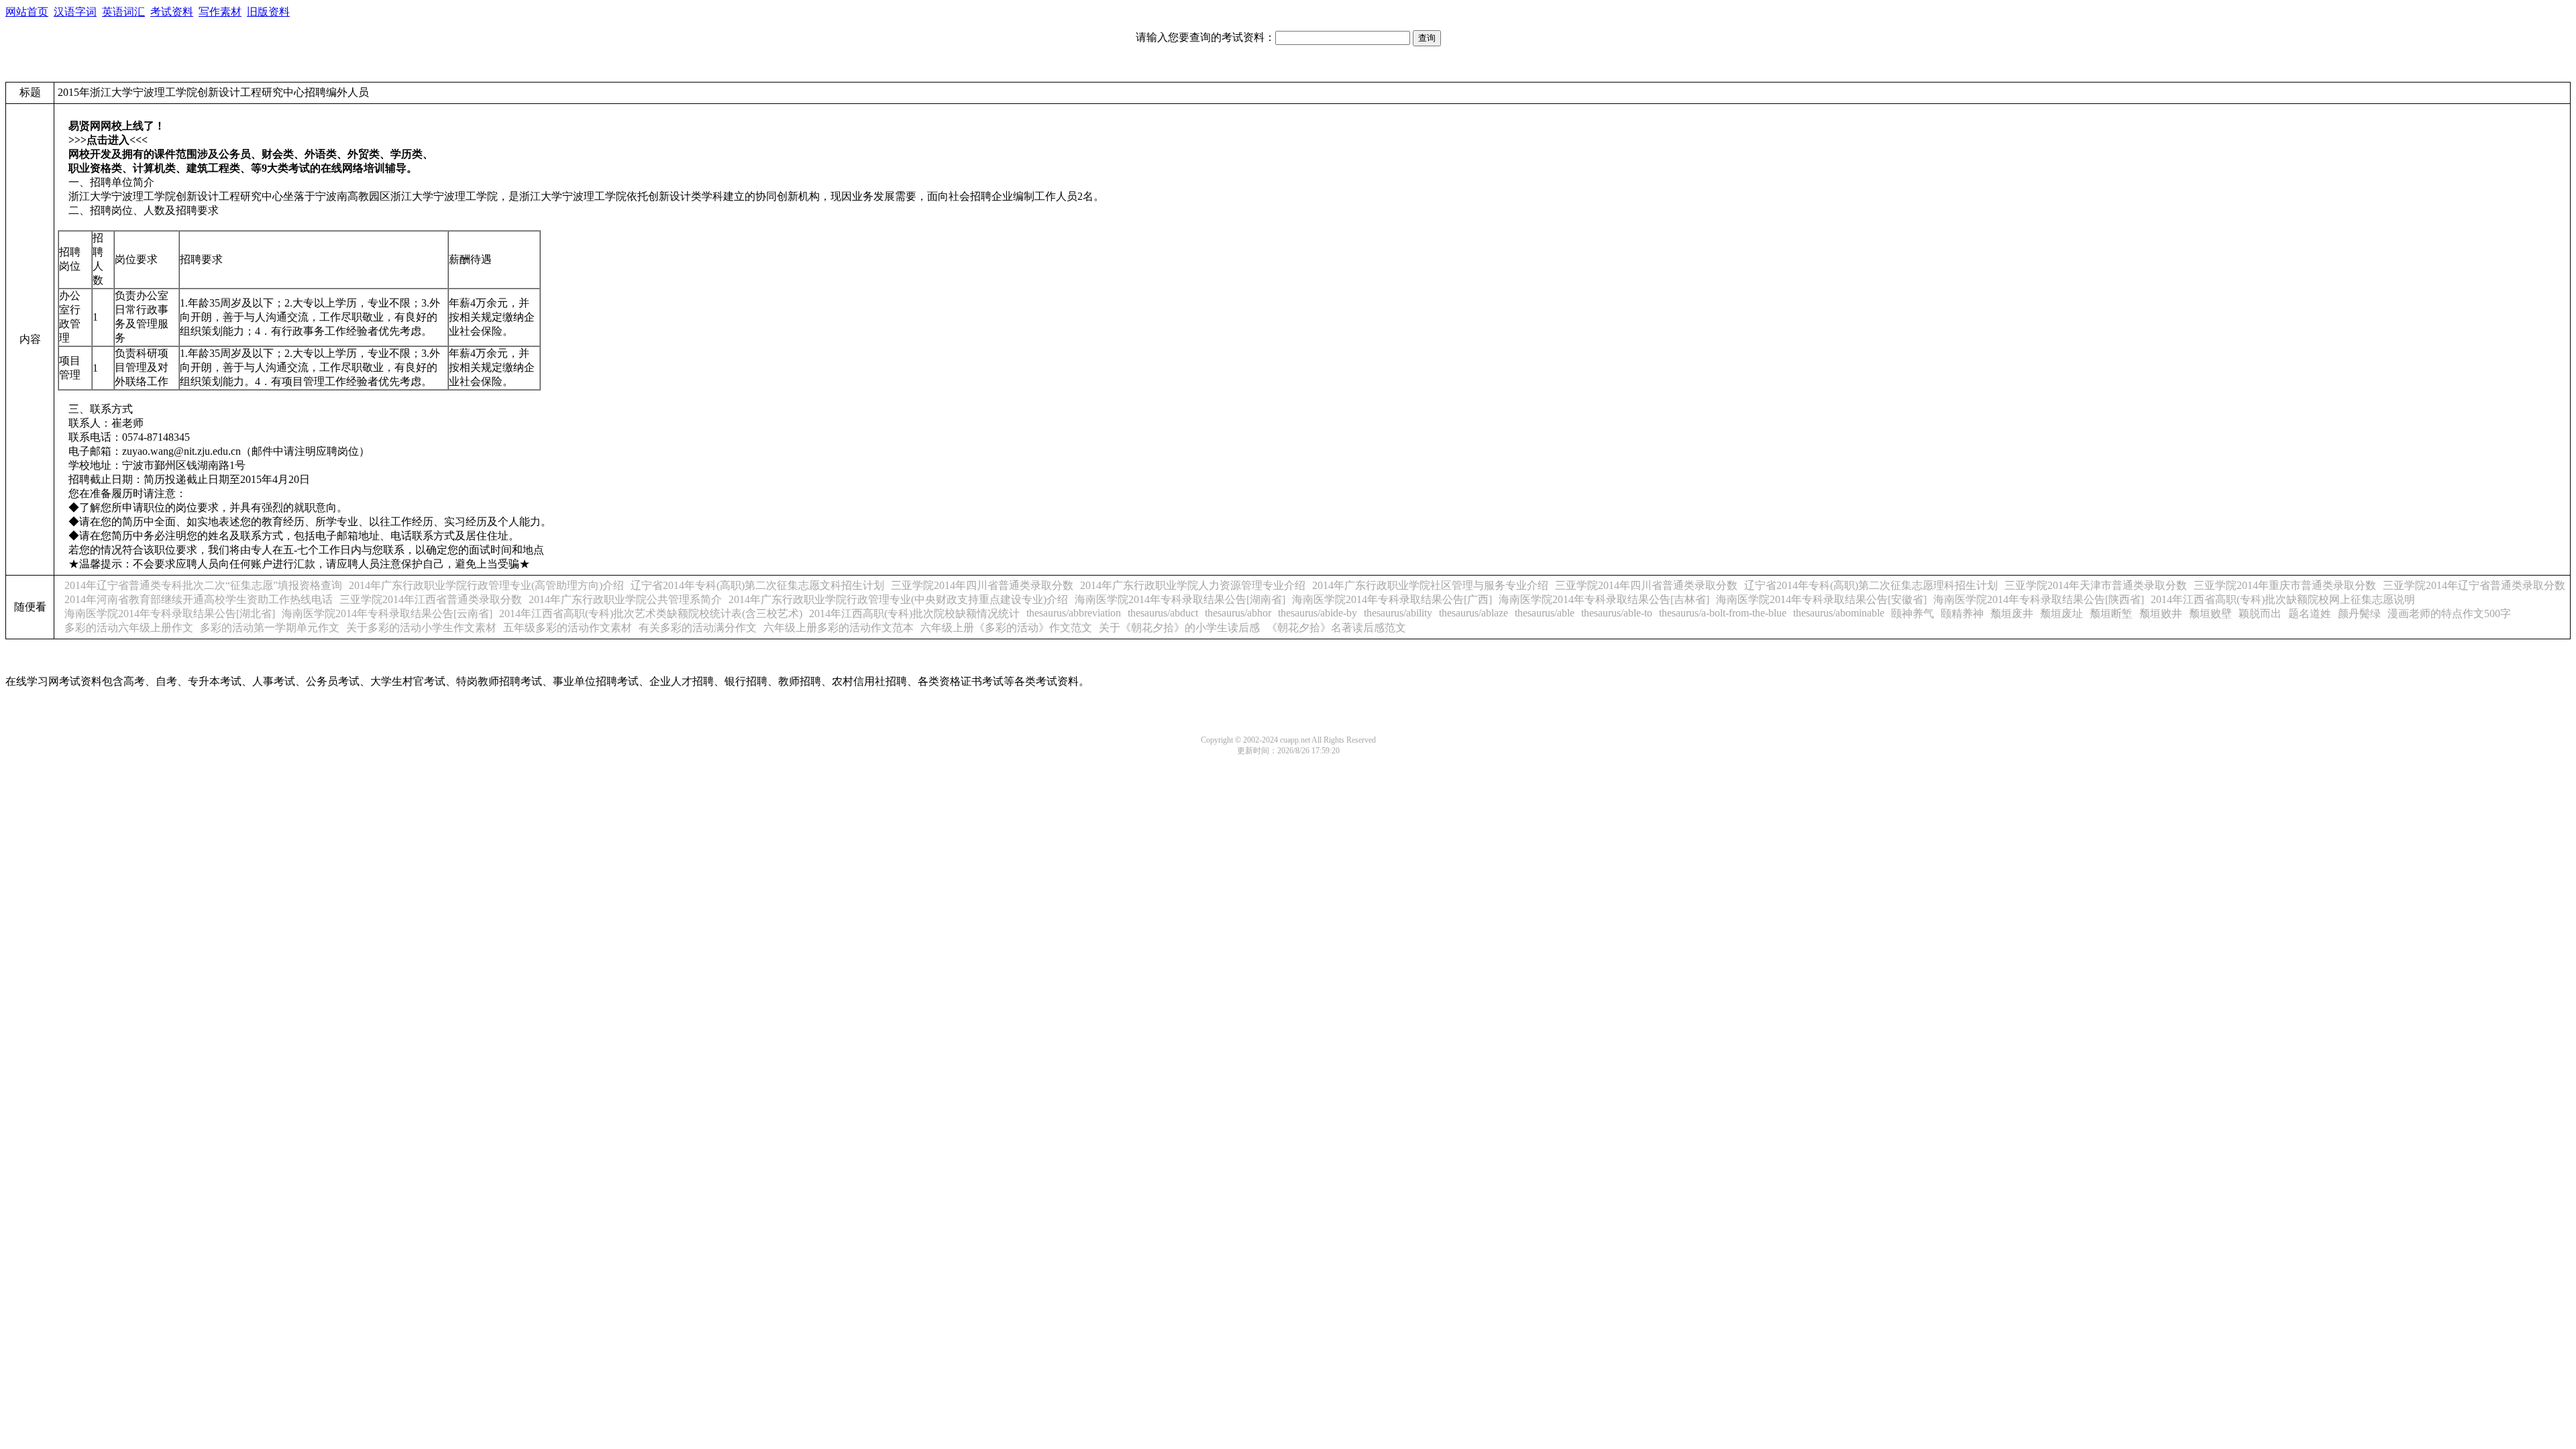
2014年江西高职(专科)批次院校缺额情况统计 (914, 613)
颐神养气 (1913, 613)
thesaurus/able (1545, 613)
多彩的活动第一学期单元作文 (270, 628)
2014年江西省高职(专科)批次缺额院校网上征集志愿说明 (2283, 599)
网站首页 (27, 12)
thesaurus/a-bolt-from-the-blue (1723, 613)
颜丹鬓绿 (2359, 613)
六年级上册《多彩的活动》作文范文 (1006, 628)
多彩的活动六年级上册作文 (129, 628)
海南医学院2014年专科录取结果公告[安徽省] (1821, 599)
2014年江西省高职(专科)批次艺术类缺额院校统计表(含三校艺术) (651, 613)
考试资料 (172, 12)
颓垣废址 (2061, 613)
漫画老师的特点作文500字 (2449, 613)
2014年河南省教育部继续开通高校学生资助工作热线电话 (199, 599)
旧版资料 (268, 12)
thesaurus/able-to (1617, 613)
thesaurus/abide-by (1318, 613)
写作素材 (220, 12)
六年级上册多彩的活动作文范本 (839, 628)
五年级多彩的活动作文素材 (568, 628)
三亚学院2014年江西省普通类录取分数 (431, 599)
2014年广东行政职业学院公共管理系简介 (625, 599)
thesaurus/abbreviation (1074, 613)
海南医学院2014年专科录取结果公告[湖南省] (1180, 599)
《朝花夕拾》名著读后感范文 (1336, 628)
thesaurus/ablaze (1473, 613)
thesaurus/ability (1398, 613)
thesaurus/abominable (1839, 613)
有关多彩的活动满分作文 (698, 628)
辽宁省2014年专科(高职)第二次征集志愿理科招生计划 (1871, 585)
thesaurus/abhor (1238, 613)
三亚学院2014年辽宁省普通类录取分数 (2474, 585)
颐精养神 (1962, 613)
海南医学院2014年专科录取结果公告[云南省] (387, 613)
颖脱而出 (2260, 613)
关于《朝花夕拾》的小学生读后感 (1179, 628)
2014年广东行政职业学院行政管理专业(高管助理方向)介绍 (486, 585)
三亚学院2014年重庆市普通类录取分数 (2285, 585)
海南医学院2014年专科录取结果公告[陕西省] (2039, 599)
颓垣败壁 (2210, 613)
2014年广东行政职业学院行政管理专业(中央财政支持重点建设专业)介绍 (898, 599)
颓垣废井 (2012, 613)
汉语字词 (75, 12)
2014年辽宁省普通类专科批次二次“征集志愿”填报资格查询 (203, 585)
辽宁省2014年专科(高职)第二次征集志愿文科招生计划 (757, 585)
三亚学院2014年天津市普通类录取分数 (2096, 585)
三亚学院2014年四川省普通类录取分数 (982, 585)
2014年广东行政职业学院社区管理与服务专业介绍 (1430, 585)
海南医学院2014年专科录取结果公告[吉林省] (1604, 599)
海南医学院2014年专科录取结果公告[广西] (1392, 599)
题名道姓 (2310, 613)
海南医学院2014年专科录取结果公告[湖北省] (170, 613)
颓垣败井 (2161, 613)
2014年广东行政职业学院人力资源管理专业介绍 (1193, 585)
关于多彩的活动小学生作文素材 (421, 628)
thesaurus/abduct (1163, 613)
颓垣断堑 (2111, 613)
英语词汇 (123, 12)
